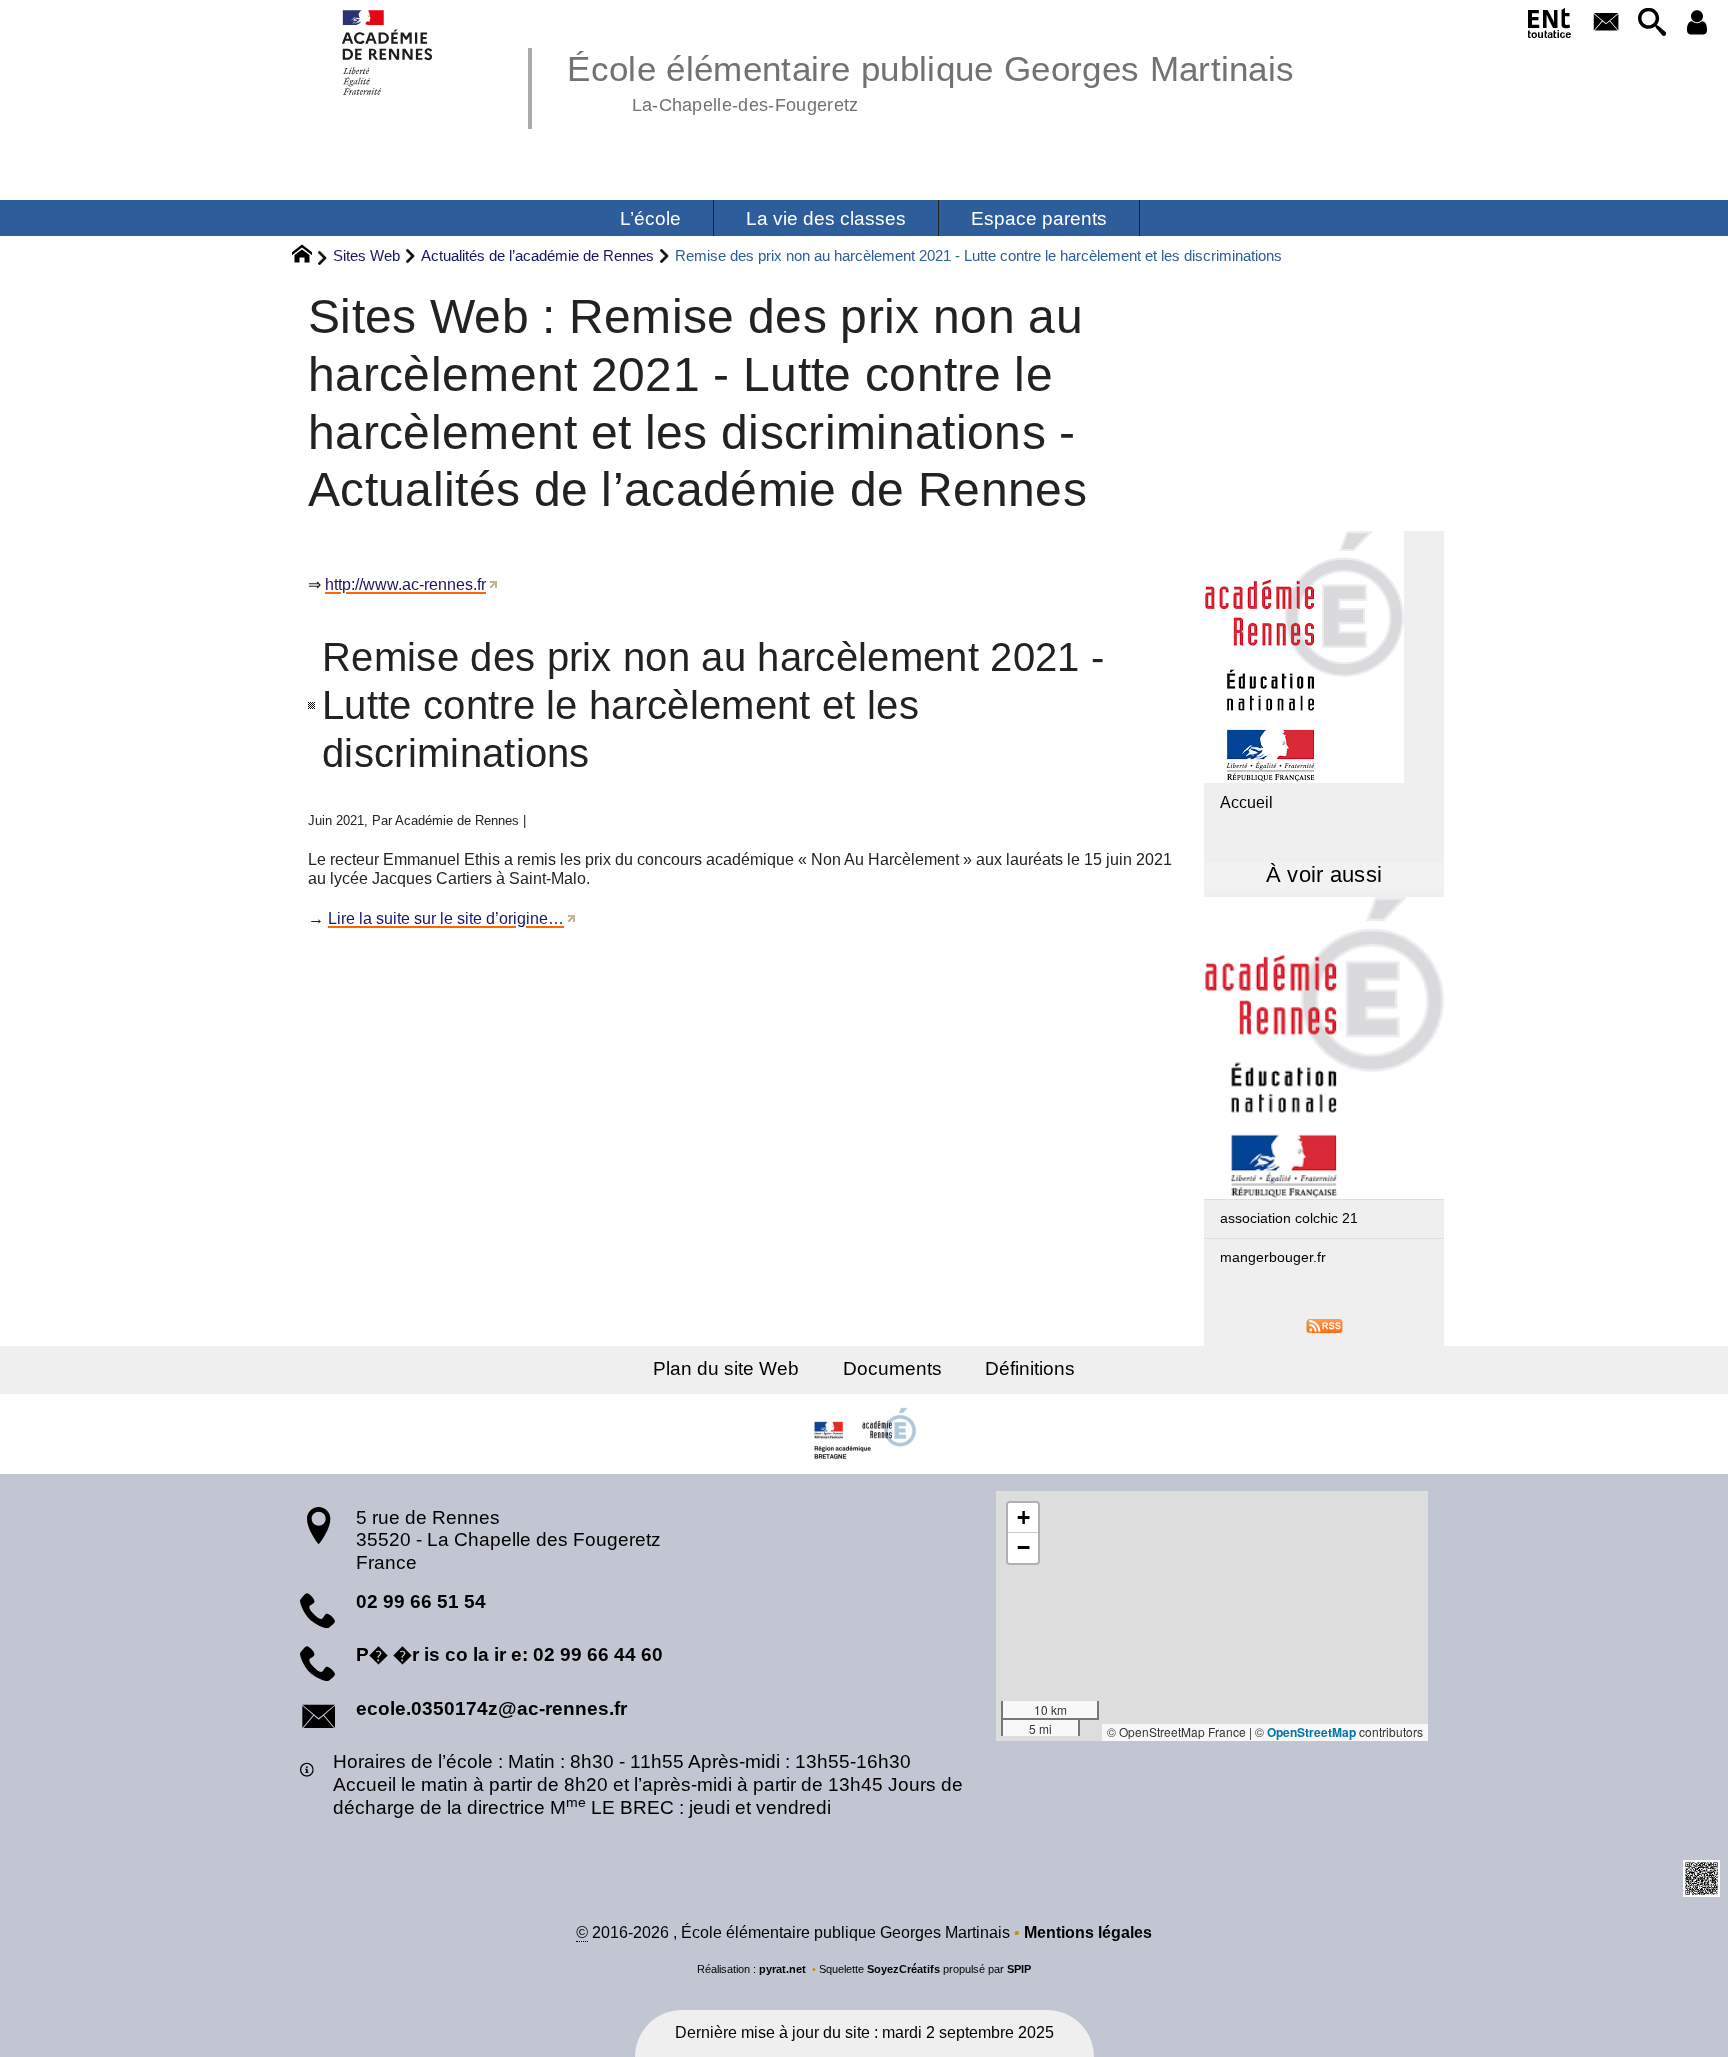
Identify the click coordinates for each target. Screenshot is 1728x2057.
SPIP (1019, 1969)
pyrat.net (782, 1969)
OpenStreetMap (1311, 1732)
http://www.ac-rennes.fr (405, 584)
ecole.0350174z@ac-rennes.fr (491, 1708)
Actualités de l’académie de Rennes (537, 255)
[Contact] (1606, 23)
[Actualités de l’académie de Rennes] (1324, 1048)
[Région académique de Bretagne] (864, 1434)
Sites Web (366, 255)
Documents (892, 1368)
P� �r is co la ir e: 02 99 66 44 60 (509, 1654)
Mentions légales (1088, 1932)
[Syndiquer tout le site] (1324, 1325)
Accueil (1246, 802)
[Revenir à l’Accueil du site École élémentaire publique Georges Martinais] (388, 52)
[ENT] (1550, 27)
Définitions (1030, 1368)
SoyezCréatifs (903, 1969)
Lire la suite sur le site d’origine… (446, 918)
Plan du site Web (726, 1368)
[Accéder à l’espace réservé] (1697, 23)
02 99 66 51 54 (421, 1601)
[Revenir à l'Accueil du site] (310, 257)
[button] (1651, 23)
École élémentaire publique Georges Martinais (930, 80)
